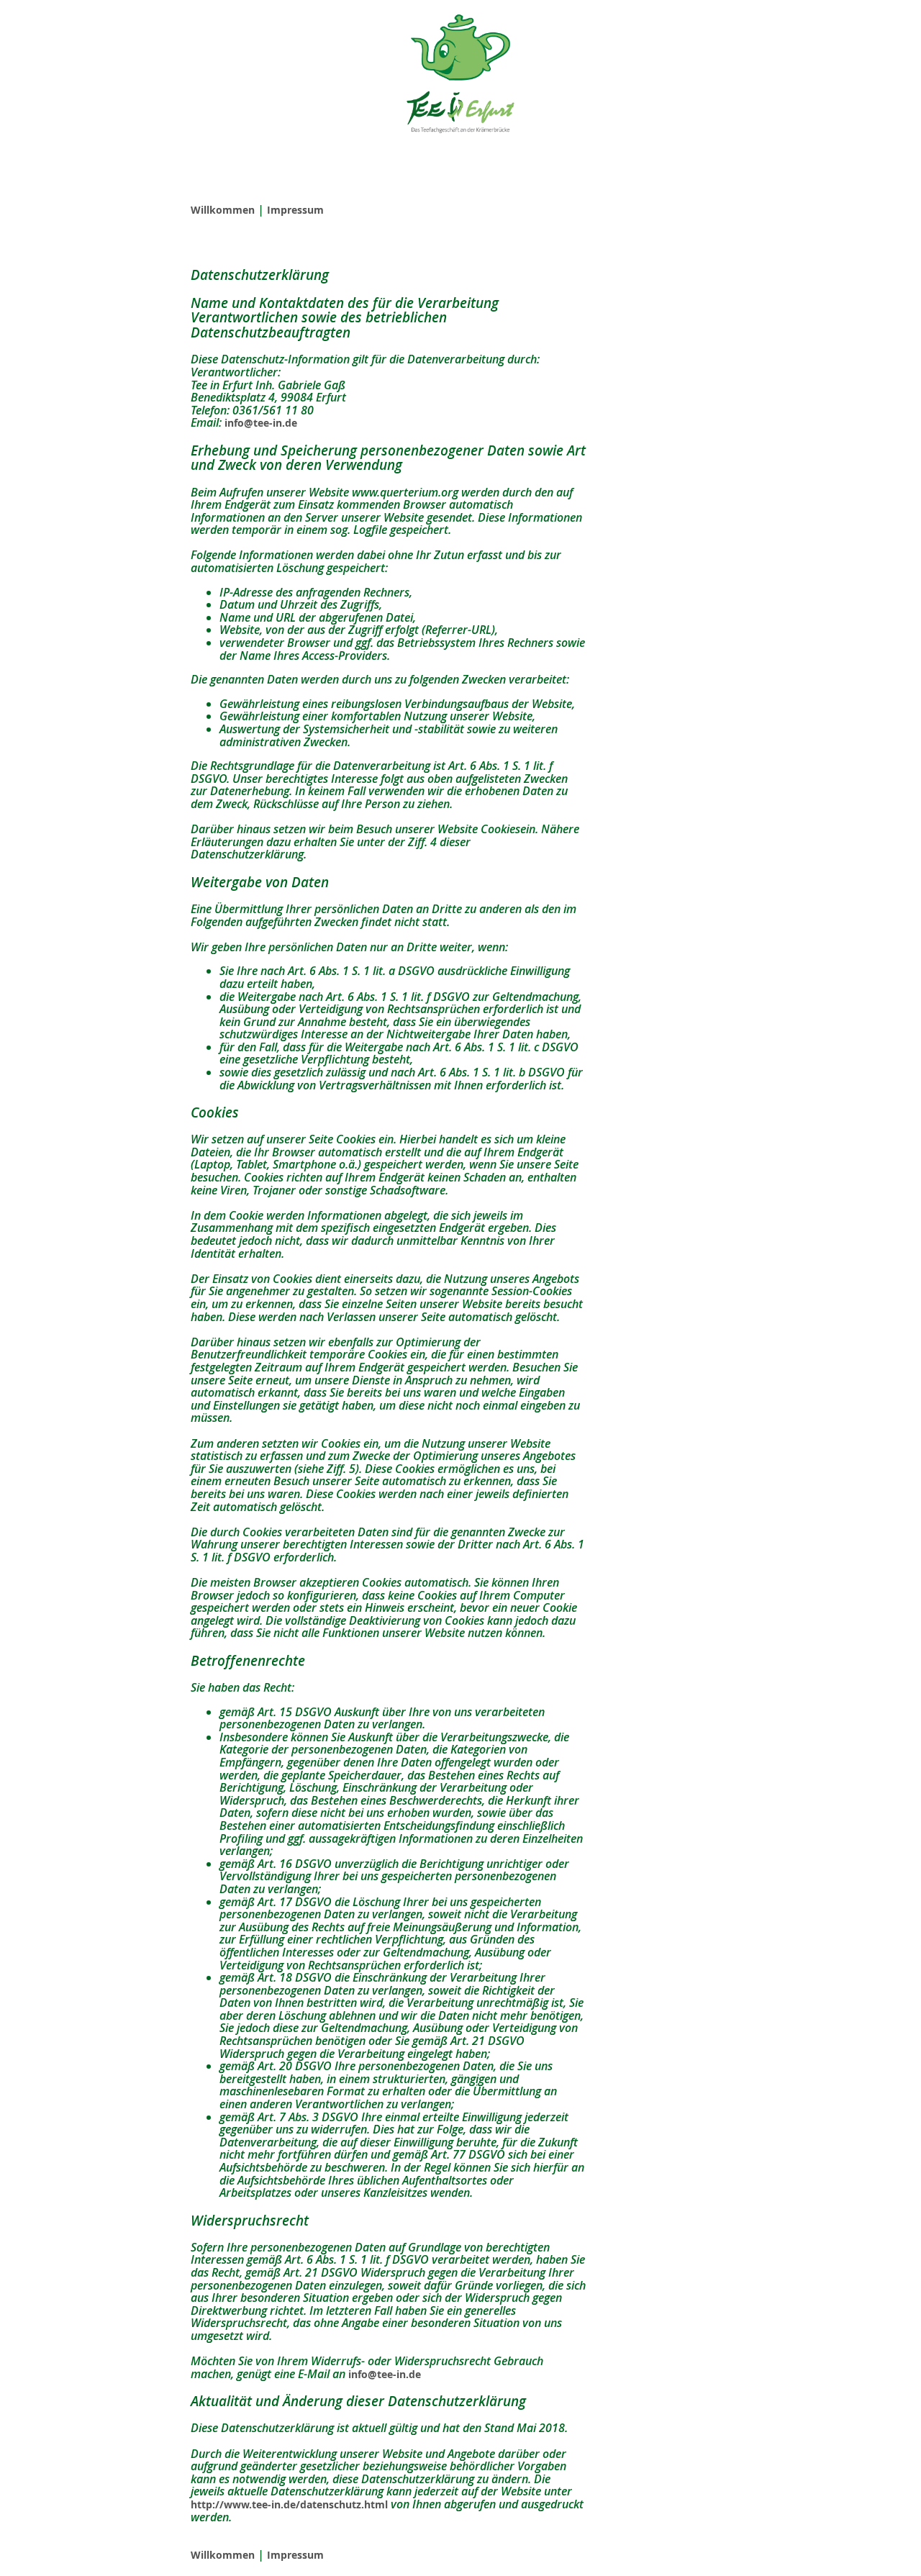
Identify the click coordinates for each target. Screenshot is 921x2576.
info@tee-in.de (261, 423)
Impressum (295, 210)
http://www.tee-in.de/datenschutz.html (289, 2504)
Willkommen (223, 210)
